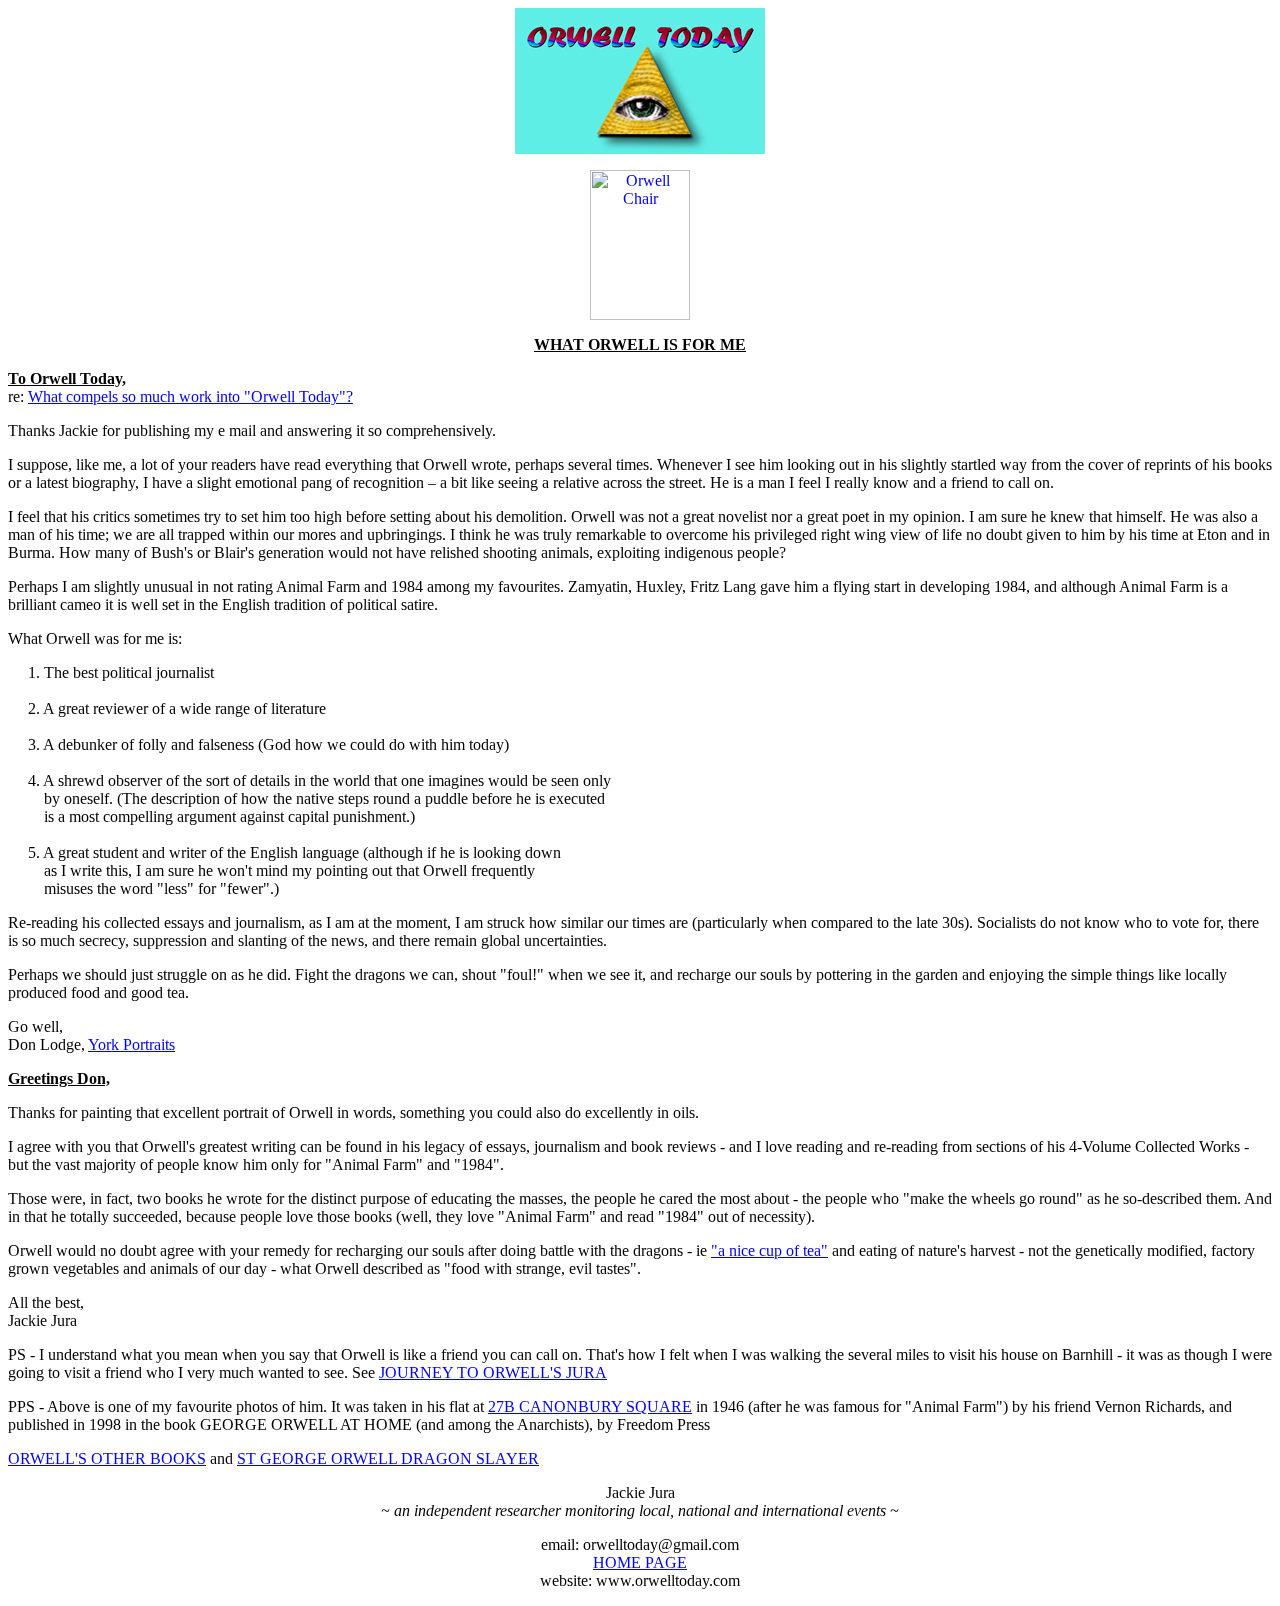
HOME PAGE (640, 1562)
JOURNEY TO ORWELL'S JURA (493, 1372)
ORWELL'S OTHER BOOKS (107, 1458)
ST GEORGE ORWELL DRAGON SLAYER (388, 1458)
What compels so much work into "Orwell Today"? (190, 396)
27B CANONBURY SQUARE (590, 1406)
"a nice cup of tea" (769, 1250)
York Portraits (131, 1044)
